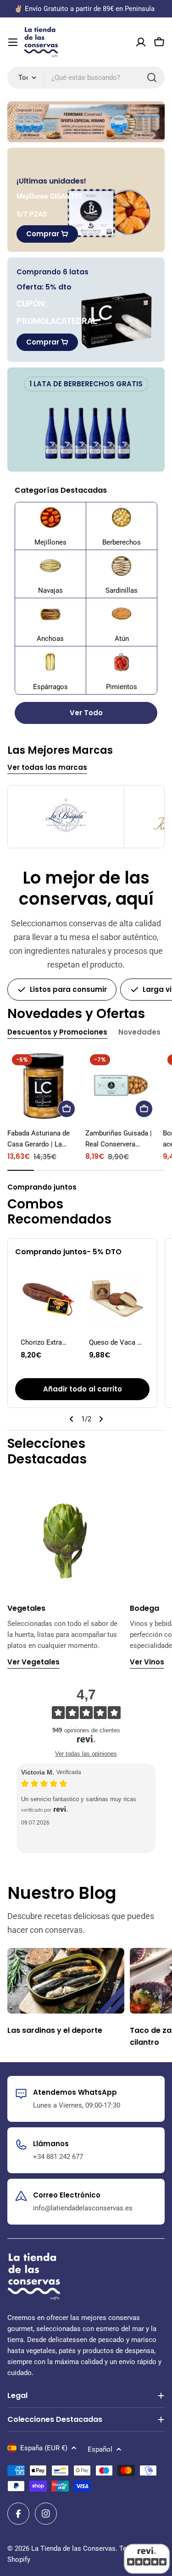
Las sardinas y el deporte (55, 2030)
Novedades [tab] (139, 1032)
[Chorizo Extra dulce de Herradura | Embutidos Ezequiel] (48, 1299)
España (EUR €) (44, 2448)
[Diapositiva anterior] (72, 1419)
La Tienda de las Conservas (73, 2548)
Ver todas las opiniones (86, 1754)
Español (100, 2449)
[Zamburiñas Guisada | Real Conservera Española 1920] (122, 1086)
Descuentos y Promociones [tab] (57, 1032)
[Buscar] (152, 78)
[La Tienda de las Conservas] (86, 122)
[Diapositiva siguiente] (101, 1419)
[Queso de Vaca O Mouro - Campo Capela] (117, 1299)
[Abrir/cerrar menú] (13, 42)
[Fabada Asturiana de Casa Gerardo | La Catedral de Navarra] (44, 1086)
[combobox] (86, 78)
